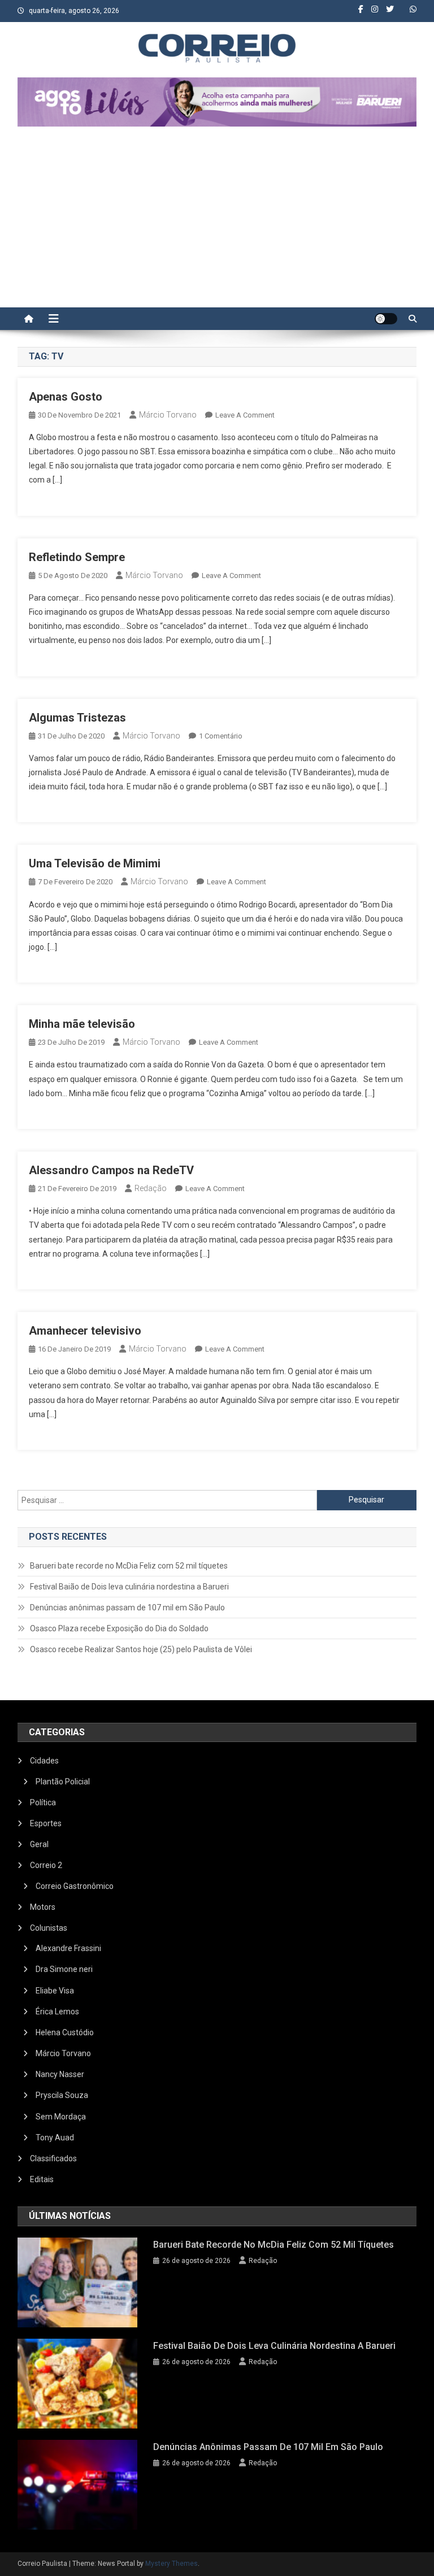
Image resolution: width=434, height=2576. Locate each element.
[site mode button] (386, 319)
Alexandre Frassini (68, 1948)
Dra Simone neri (64, 1969)
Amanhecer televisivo (85, 1331)
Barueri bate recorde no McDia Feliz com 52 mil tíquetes (129, 1566)
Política (43, 1802)
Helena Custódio (65, 2032)
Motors (43, 1907)
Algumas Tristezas (77, 718)
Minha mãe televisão (82, 1024)
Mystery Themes (172, 2564)
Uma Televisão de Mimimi (95, 863)
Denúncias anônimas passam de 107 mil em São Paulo (127, 1608)
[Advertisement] (217, 223)
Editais (42, 2179)
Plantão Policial (63, 1782)
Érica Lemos (57, 2012)
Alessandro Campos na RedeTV (111, 1170)
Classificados (53, 2158)
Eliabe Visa (55, 1991)
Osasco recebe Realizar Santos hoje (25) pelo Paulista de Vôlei (141, 1649)
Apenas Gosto (66, 397)
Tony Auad (55, 2138)
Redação (151, 1188)
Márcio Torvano (168, 415)
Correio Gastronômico (75, 1886)
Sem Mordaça (61, 2117)
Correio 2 (46, 1865)
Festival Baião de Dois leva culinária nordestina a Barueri (129, 1587)
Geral (39, 1844)
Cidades (44, 1761)
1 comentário (221, 736)
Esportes (46, 1823)
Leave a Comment (245, 415)
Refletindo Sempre (77, 557)
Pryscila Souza (62, 2095)
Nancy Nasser (60, 2074)
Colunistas (49, 1928)
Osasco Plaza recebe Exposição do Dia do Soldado (119, 1628)
